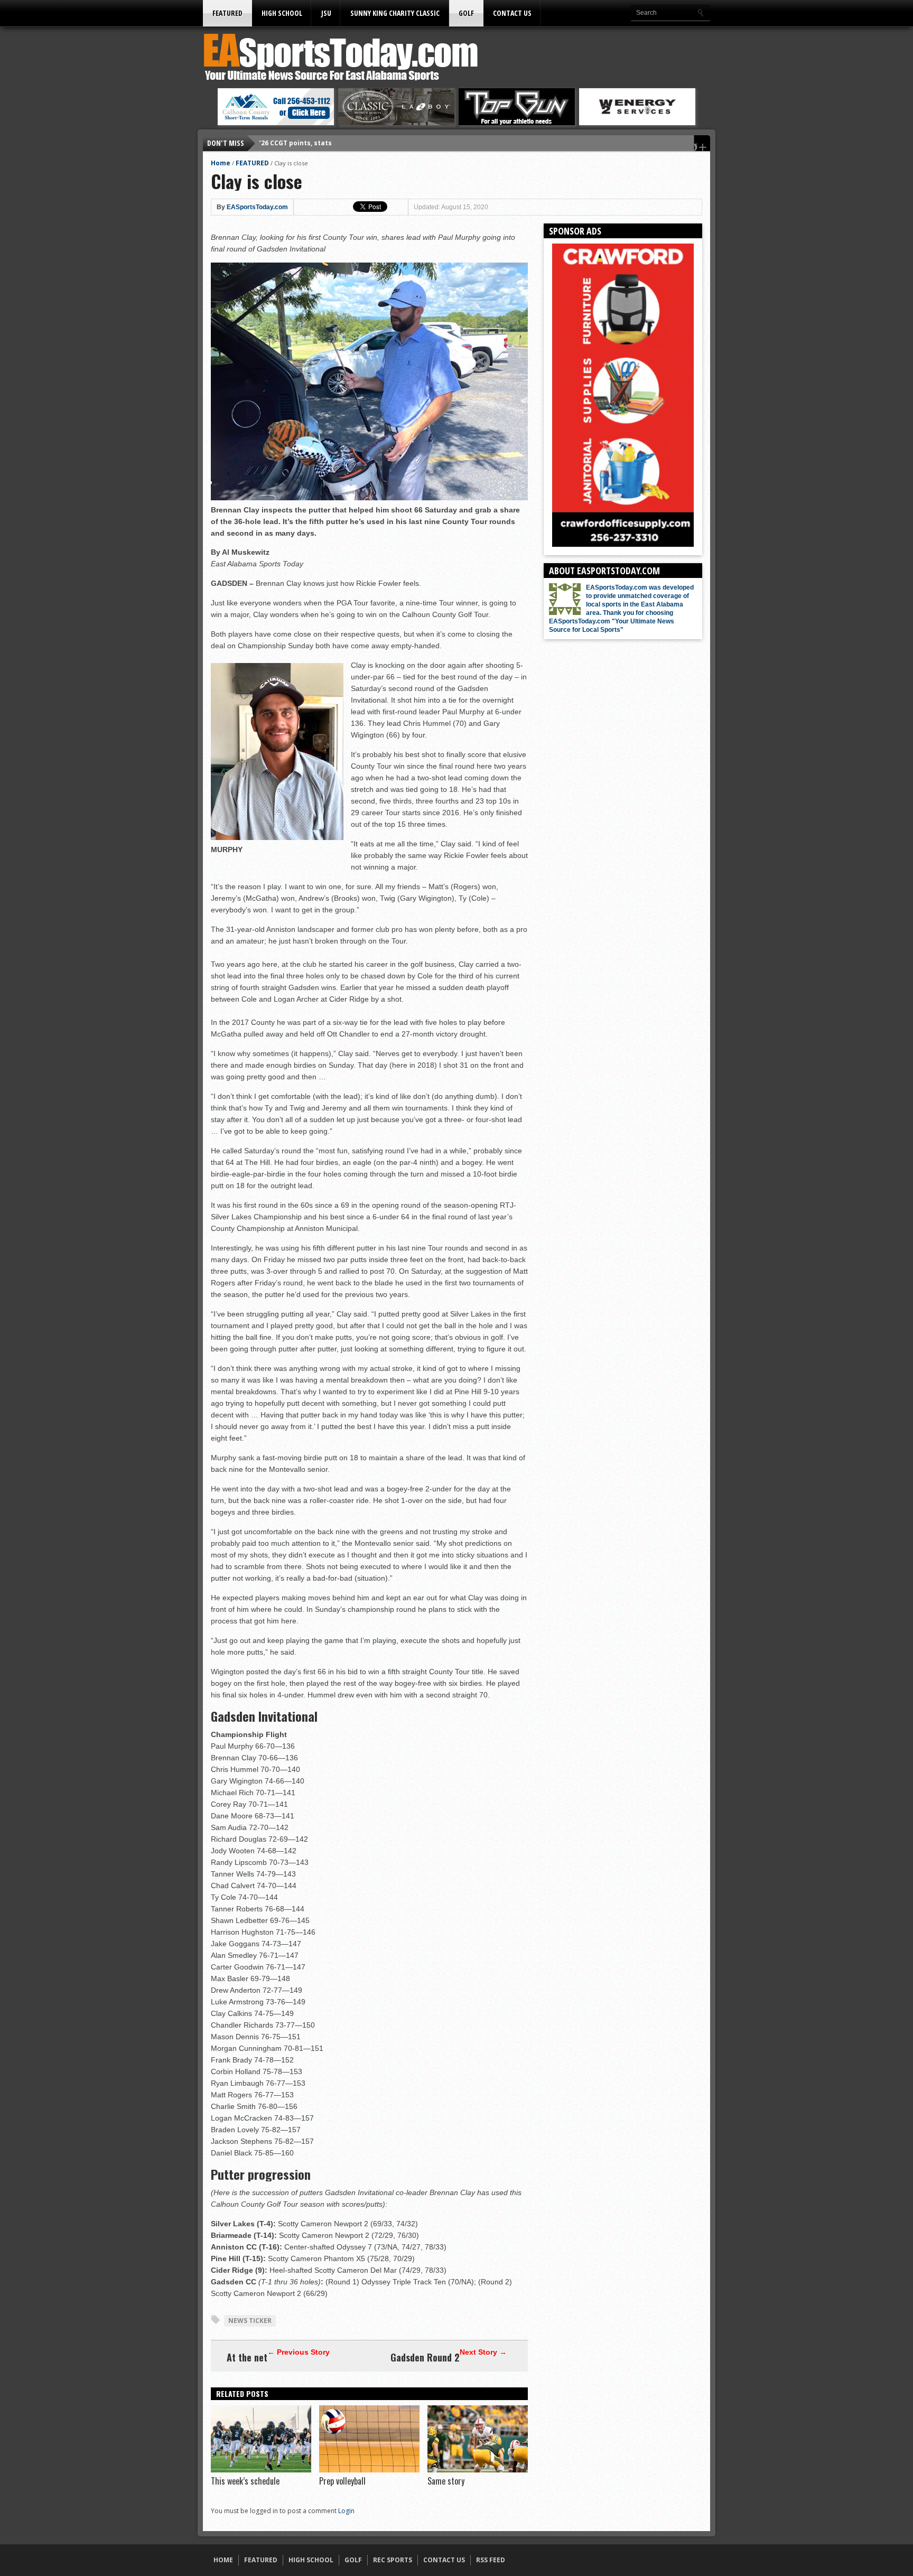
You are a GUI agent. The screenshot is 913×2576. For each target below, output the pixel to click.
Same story (446, 2481)
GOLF (466, 13)
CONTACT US (512, 13)
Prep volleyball (342, 2481)
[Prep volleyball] (369, 2470)
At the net (247, 2357)
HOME (223, 2560)
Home (221, 163)
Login (346, 2511)
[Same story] (478, 2470)
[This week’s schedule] (261, 2470)
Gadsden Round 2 (425, 2357)
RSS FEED (491, 2560)
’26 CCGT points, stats (296, 143)
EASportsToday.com (257, 207)
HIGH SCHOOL (282, 13)
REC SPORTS (393, 2560)
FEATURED (227, 13)
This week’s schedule (245, 2481)
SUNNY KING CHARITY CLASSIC (395, 13)
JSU (326, 13)
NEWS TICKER (250, 2321)
